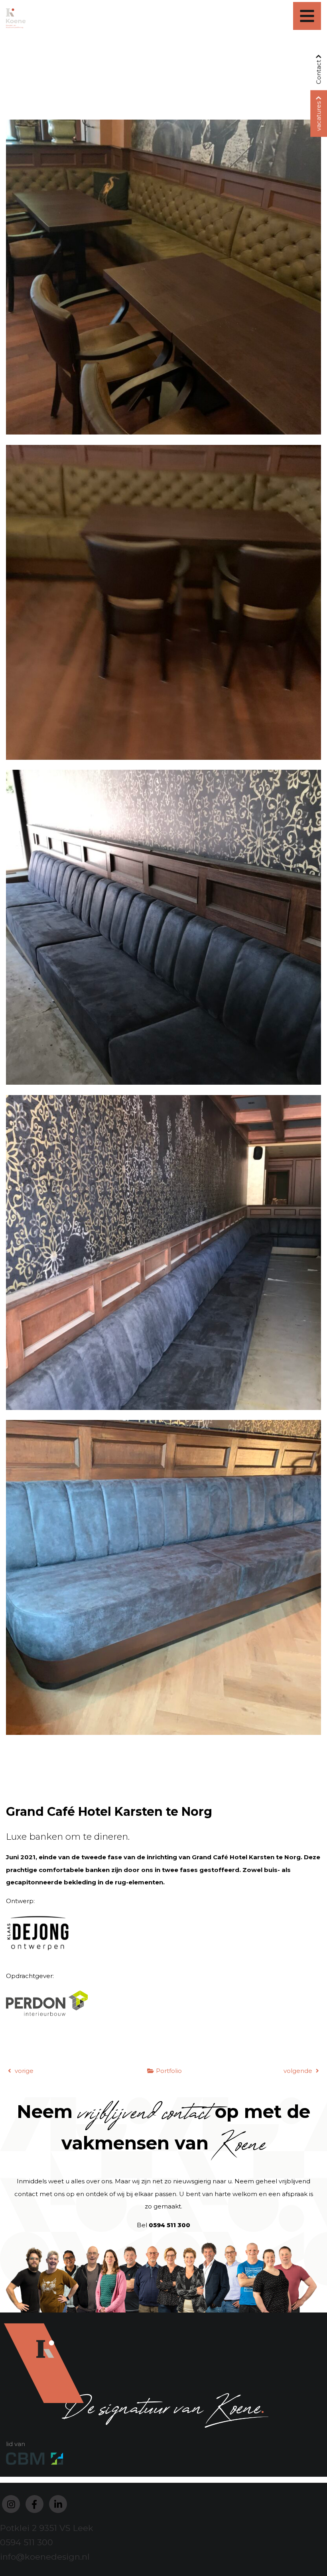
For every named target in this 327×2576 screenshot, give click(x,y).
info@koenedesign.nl (45, 2557)
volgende (299, 2071)
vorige (23, 2071)
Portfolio (169, 2071)
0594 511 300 (169, 2225)
